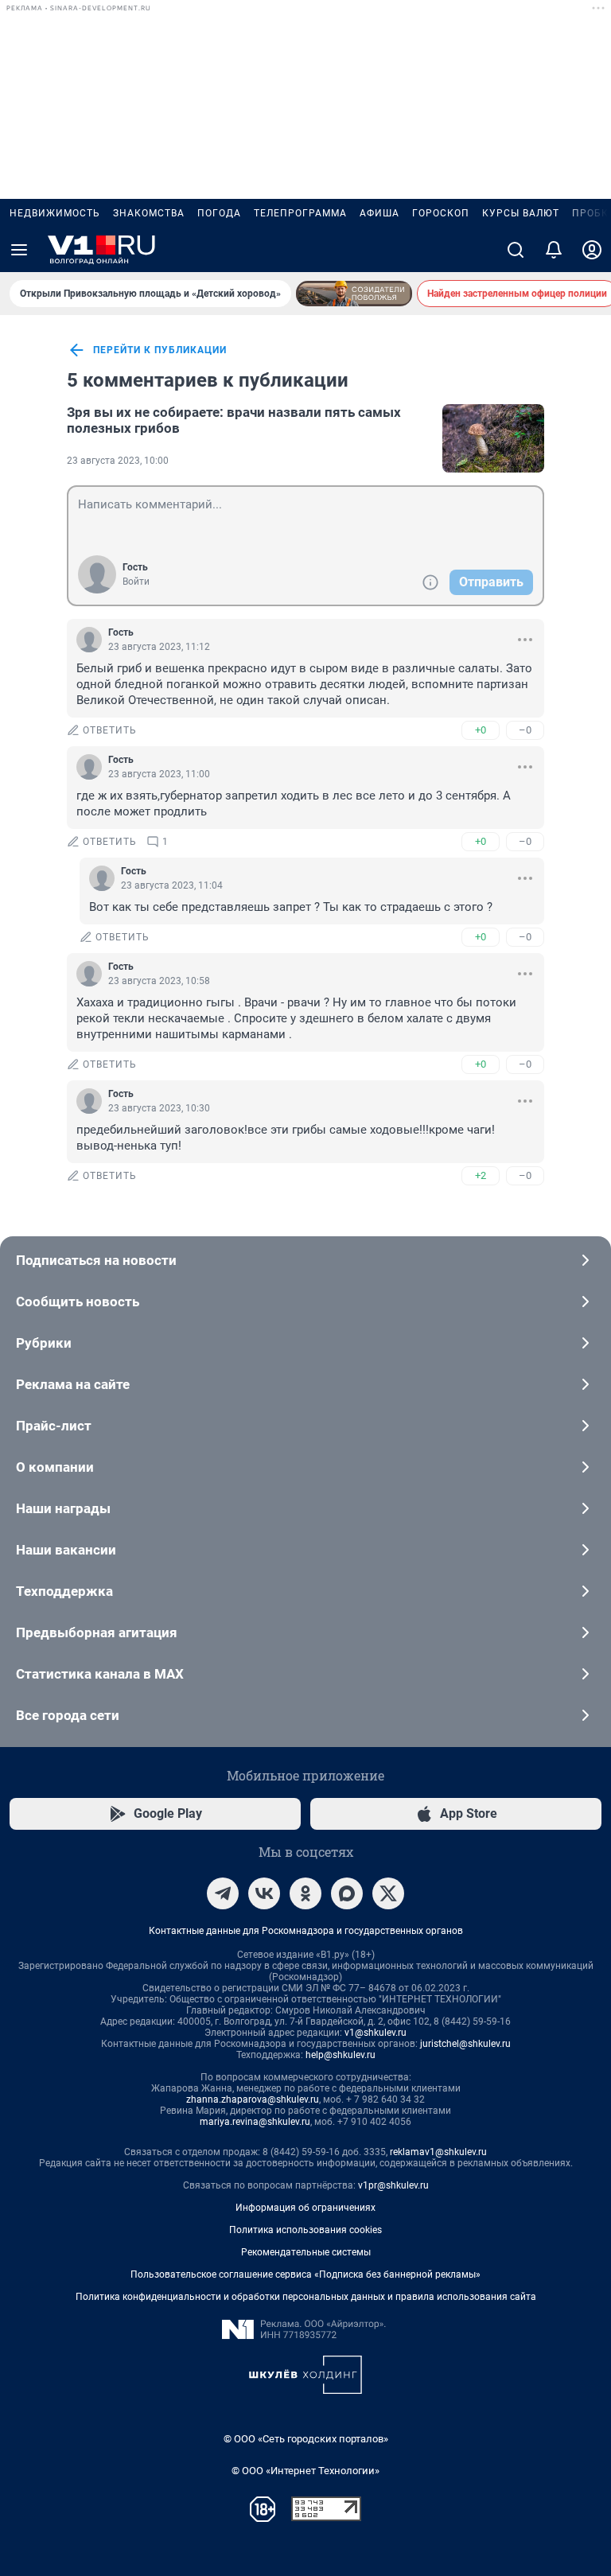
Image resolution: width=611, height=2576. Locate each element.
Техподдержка (64, 1591)
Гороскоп (441, 213)
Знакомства (149, 213)
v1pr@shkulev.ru (393, 2185)
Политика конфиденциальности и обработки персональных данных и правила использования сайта (306, 2297)
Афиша (379, 213)
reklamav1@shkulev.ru (438, 2152)
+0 (481, 730)
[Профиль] (592, 250)
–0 (525, 730)
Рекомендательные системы (306, 2252)
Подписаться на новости (96, 1260)
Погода (219, 213)
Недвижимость (55, 213)
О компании (55, 1467)
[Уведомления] (554, 250)
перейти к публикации (160, 350)
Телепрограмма (300, 213)
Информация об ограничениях (305, 2208)
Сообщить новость (78, 1302)
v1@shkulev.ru (376, 2033)
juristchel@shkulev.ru (465, 2044)
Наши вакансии (66, 1550)
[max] (347, 1893)
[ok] (305, 1893)
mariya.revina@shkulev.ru (255, 2122)
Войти (136, 582)
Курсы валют (521, 213)
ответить (110, 730)
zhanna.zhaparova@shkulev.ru (253, 2099)
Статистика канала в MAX (100, 1674)
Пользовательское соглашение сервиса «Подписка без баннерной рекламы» (305, 2274)
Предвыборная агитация (97, 1632)
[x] (388, 1893)
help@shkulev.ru (341, 2055)
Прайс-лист (54, 1426)
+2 (481, 1175)
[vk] (264, 1893)
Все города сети (68, 1715)
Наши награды (63, 1508)
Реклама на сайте (73, 1384)
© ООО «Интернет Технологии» (305, 2471)
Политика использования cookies (305, 2230)
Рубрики (44, 1343)
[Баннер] (354, 294)
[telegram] (223, 1893)
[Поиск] (516, 250)
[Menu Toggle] (19, 250)
